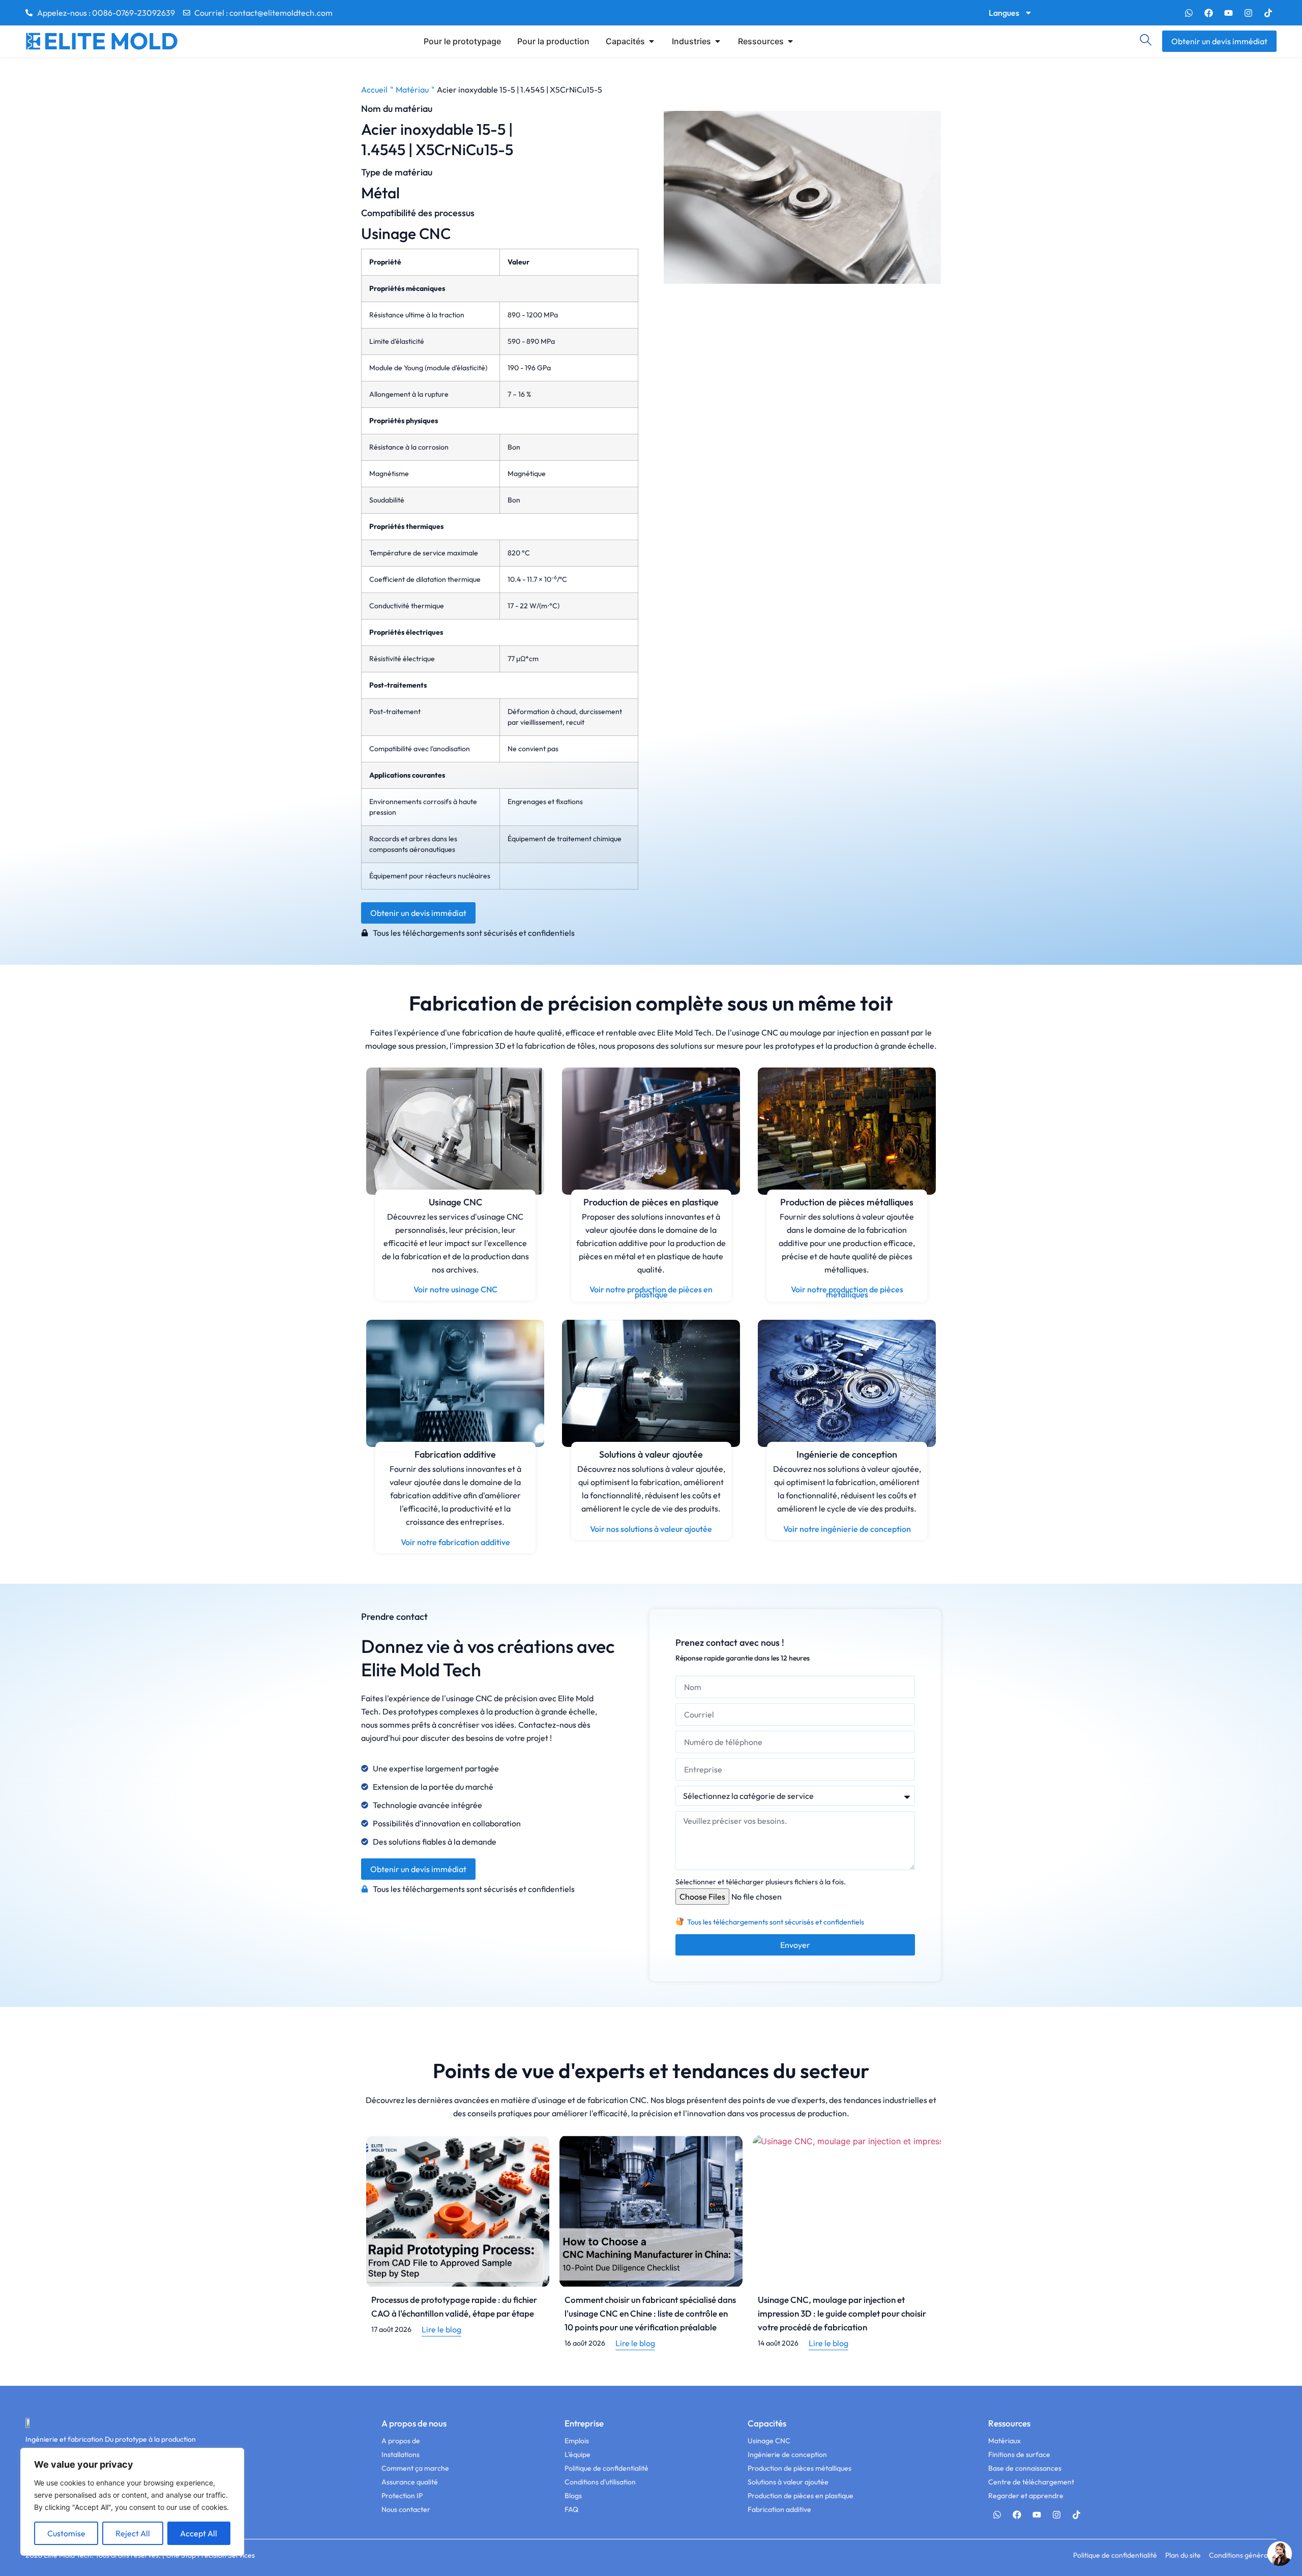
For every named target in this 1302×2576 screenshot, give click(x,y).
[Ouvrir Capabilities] (652, 41)
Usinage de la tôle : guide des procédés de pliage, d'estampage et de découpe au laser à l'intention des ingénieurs (844, 2313)
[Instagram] (1248, 13)
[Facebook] (1208, 13)
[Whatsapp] (1189, 13)
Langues (1004, 13)
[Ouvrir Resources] (790, 41)
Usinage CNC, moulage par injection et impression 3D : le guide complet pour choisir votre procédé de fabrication (649, 2313)
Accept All (199, 2533)
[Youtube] (1228, 13)
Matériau (412, 90)
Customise (66, 2533)
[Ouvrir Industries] (718, 41)
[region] (132, 2502)
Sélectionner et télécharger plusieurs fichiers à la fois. (761, 1882)
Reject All (133, 2533)
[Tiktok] (1268, 13)
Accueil (374, 90)
